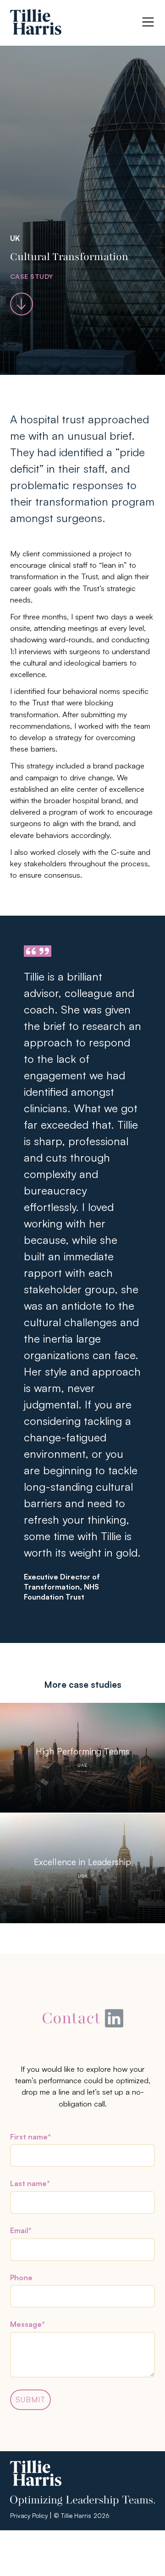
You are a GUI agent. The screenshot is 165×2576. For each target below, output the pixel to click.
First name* (30, 2137)
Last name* (30, 2183)
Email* (21, 2230)
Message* (27, 2324)
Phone (21, 2277)
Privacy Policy (29, 2515)
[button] (148, 22)
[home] (36, 22)
